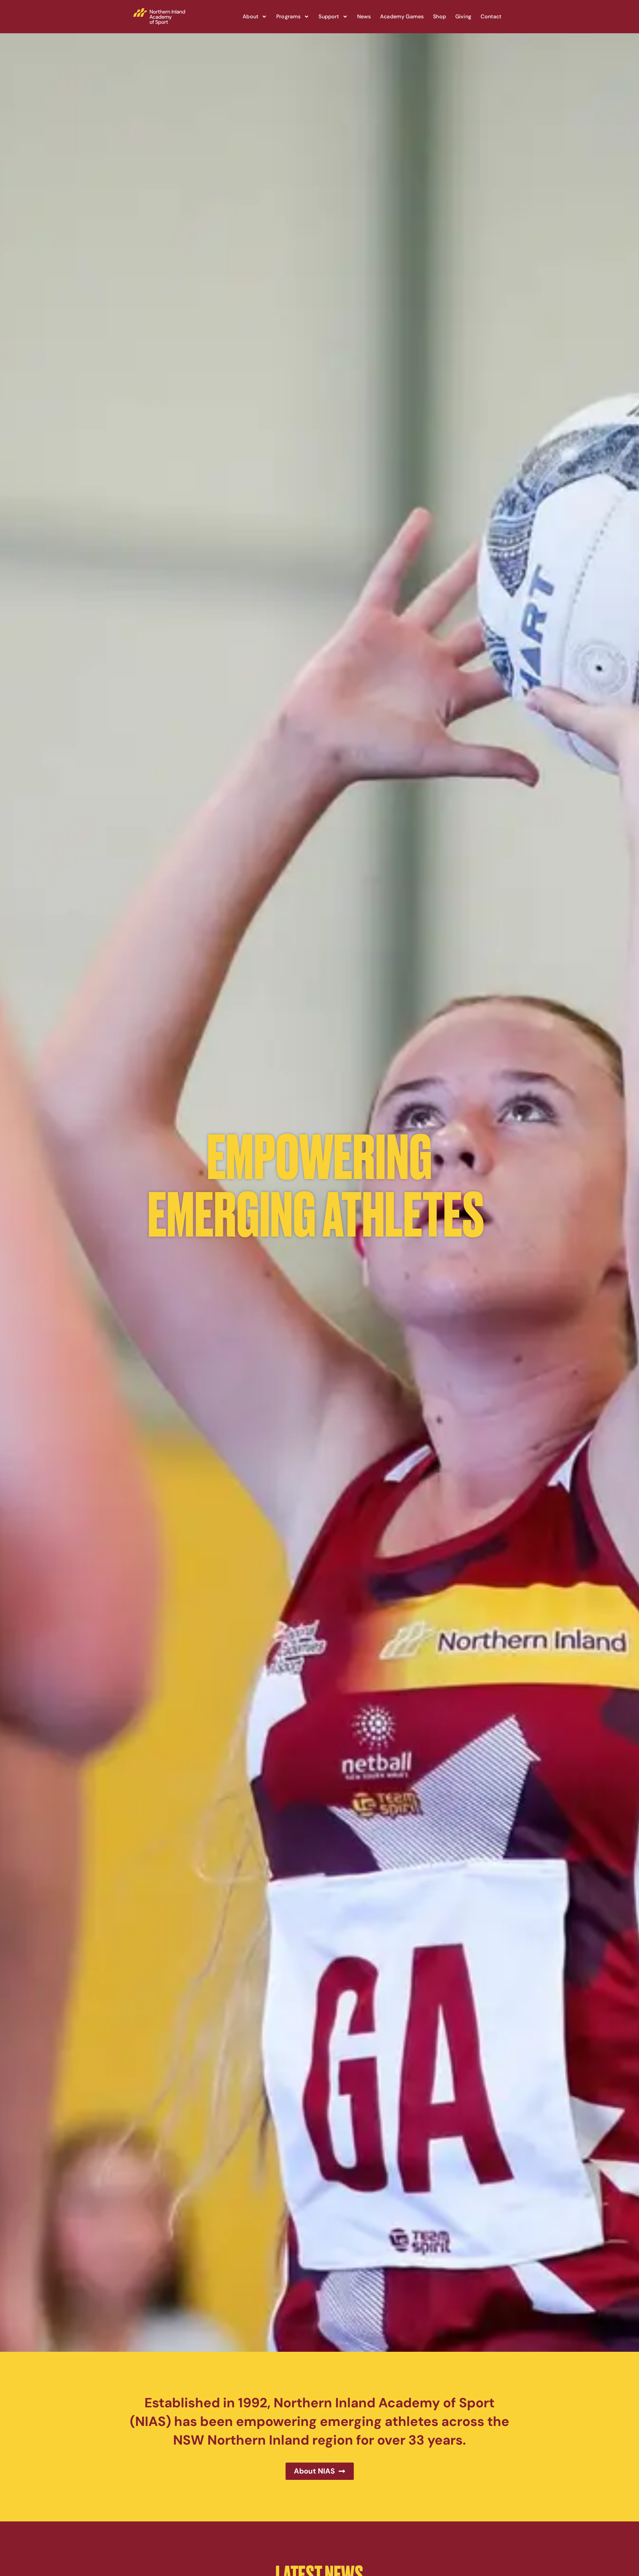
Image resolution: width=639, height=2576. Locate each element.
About (250, 16)
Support (329, 16)
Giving (463, 16)
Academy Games (402, 16)
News (364, 16)
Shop (439, 16)
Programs (288, 16)
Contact (491, 16)
